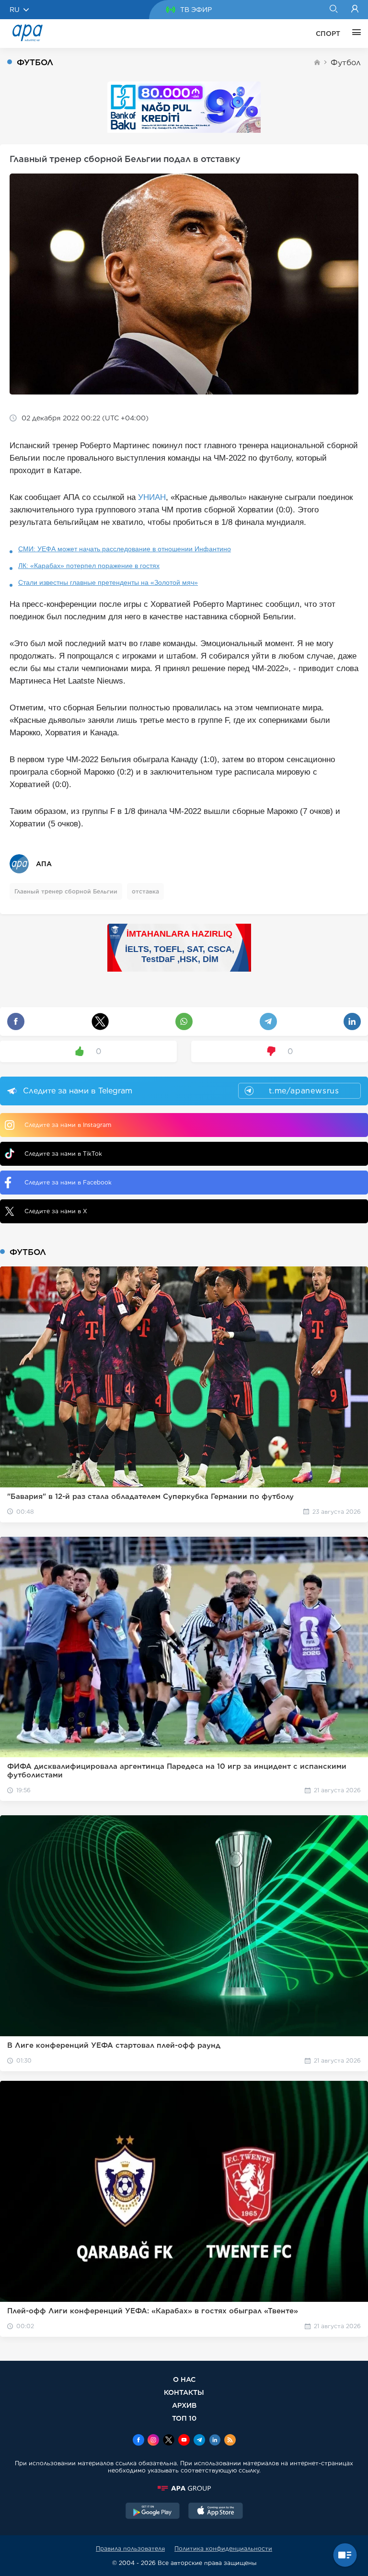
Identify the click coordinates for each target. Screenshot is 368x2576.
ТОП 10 (184, 2418)
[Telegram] (199, 2441)
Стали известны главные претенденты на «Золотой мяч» (108, 582)
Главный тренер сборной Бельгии (66, 891)
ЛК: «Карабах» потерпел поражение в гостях (89, 566)
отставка (145, 891)
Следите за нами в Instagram (68, 1125)
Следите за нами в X (56, 1211)
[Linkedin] (215, 2441)
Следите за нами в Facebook (68, 1182)
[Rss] (230, 2441)
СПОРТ (328, 34)
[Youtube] (184, 2441)
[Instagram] (153, 2441)
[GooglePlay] (153, 2512)
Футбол (346, 63)
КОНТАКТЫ (184, 2392)
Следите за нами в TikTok (63, 1154)
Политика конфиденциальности (223, 2548)
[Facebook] (138, 2441)
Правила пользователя (130, 2548)
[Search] (333, 10)
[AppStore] (216, 2512)
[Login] (355, 10)
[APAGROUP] (184, 2488)
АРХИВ (184, 2405)
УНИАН (152, 497)
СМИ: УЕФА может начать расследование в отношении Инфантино (125, 549)
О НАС (184, 2379)
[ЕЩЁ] (354, 34)
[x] (169, 2441)
